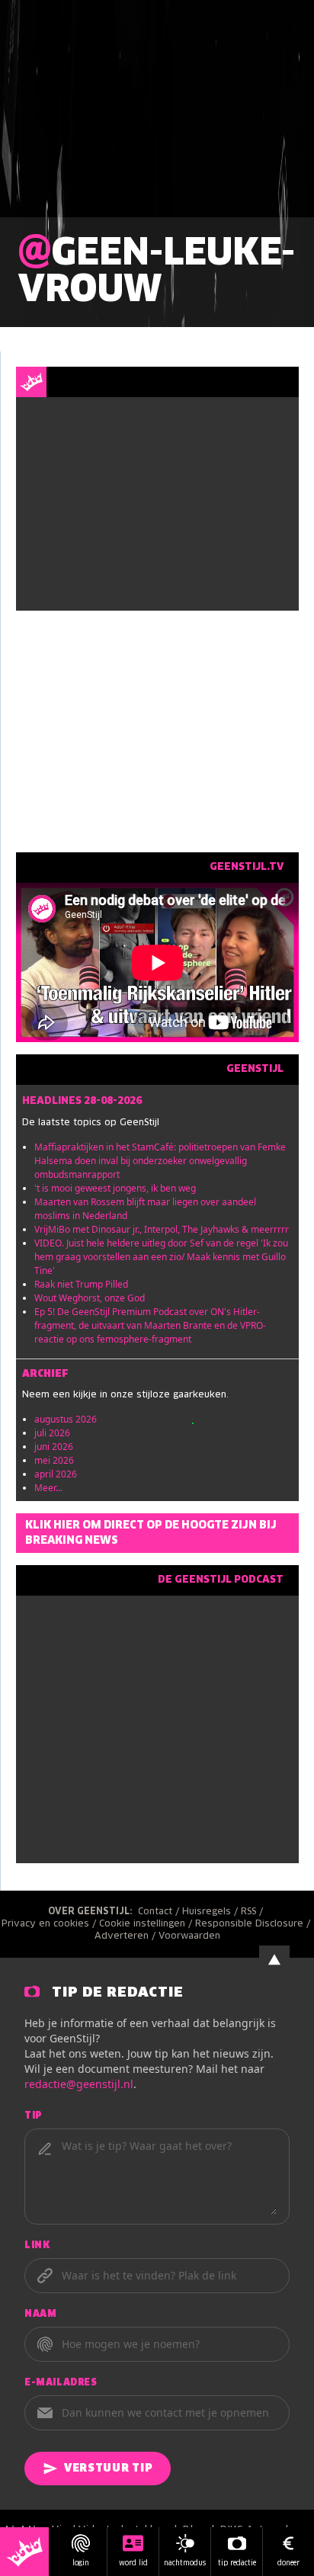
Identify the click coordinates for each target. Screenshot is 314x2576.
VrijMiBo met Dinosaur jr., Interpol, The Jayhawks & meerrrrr (162, 1229)
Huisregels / (211, 1912)
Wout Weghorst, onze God (90, 1298)
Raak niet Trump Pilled (81, 1284)
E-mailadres (61, 2383)
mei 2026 (54, 1460)
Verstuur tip (108, 2469)
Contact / (160, 1912)
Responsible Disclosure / (254, 1924)
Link (37, 2246)
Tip (34, 2116)
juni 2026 (54, 1447)
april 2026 (56, 1474)
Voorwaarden (189, 1936)
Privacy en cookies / (50, 1924)
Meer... (48, 1488)
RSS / (253, 1912)
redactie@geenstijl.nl (79, 2084)
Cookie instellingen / (147, 1924)
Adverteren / (127, 1936)
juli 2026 (52, 1433)
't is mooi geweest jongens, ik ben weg (115, 1188)
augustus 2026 (66, 1419)
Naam (40, 2315)
